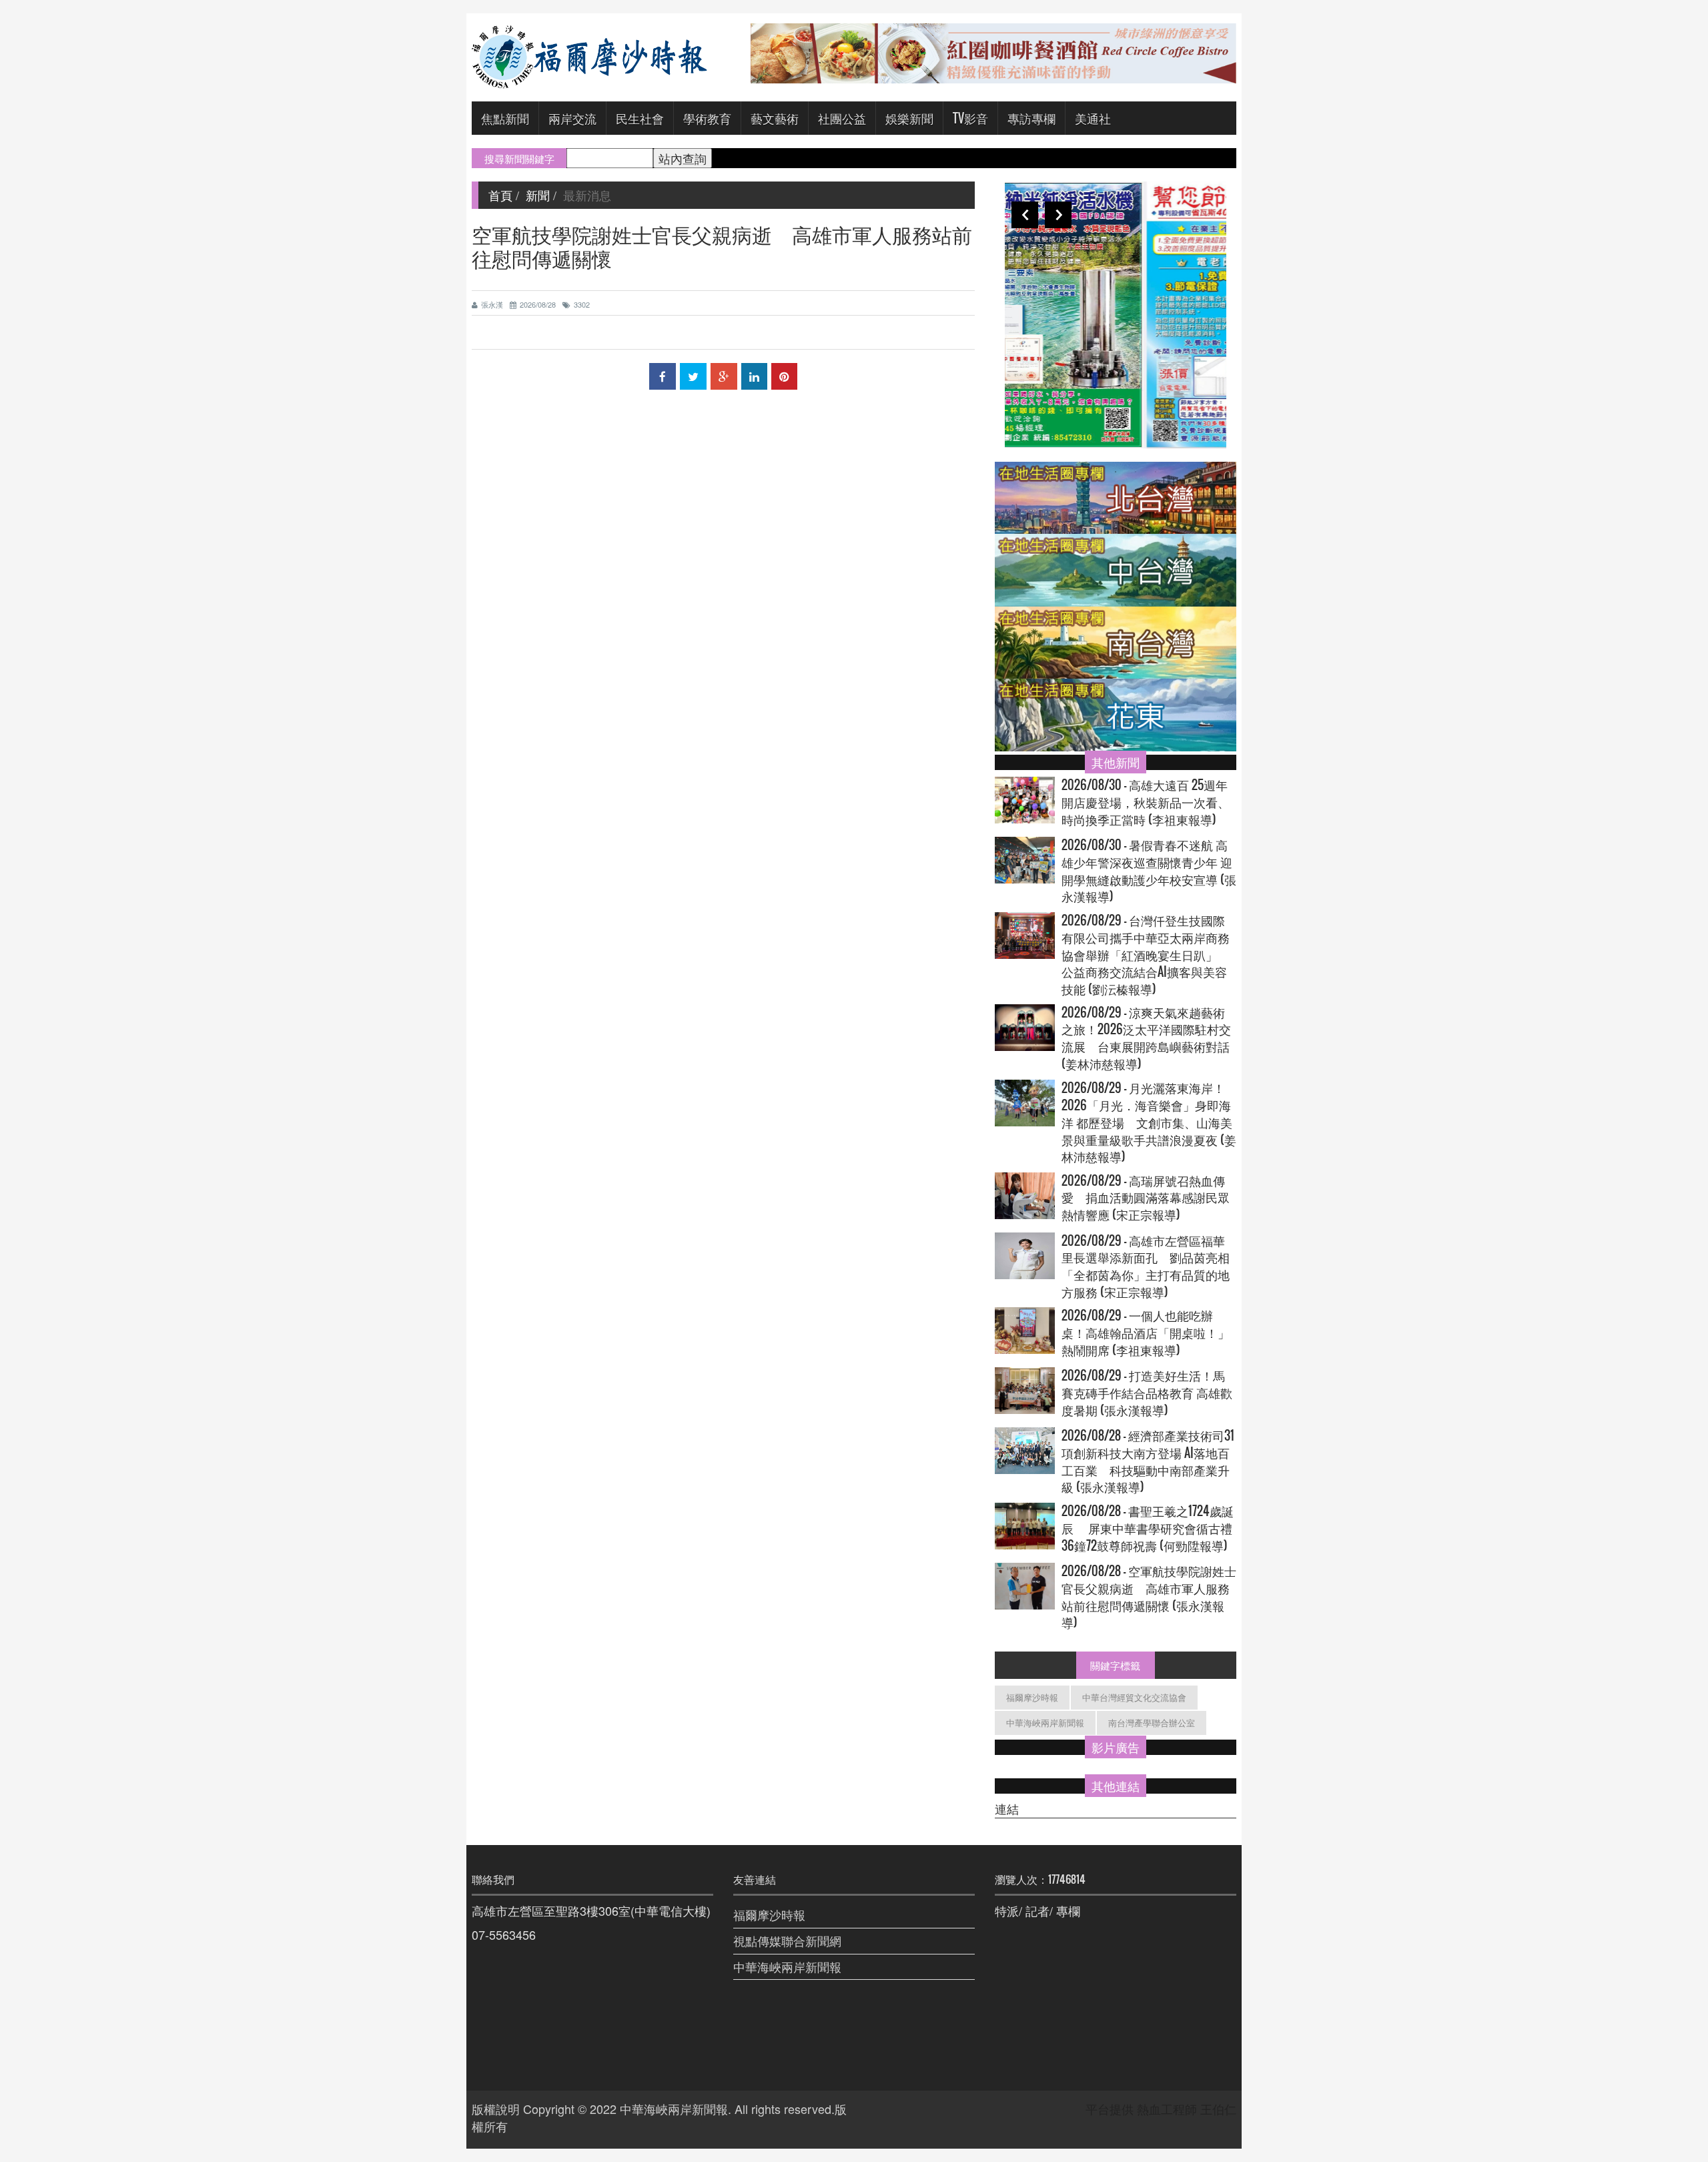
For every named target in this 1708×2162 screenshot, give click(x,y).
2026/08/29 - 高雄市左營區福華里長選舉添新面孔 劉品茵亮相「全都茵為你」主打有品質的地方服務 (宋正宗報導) (1146, 1267)
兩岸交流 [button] (572, 118)
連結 (1007, 1809)
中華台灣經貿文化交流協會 (1134, 1697)
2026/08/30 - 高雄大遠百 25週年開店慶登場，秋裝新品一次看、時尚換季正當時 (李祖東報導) (1146, 802)
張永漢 (492, 304)
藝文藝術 (775, 118)
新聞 (538, 195)
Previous (1025, 215)
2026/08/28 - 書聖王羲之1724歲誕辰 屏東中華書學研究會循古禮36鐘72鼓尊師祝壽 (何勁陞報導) (1148, 1528)
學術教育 (707, 118)
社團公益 (842, 118)
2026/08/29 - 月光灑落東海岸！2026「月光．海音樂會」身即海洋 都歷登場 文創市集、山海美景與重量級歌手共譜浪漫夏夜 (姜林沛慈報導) (1149, 1122)
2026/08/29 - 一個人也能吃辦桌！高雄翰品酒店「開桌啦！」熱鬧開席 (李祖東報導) (1146, 1333)
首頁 (500, 195)
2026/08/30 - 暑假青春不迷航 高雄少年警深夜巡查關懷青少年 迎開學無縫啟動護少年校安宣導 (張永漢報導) (1149, 871)
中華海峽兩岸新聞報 (1045, 1723)
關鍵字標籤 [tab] (1115, 1665)
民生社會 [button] (640, 118)
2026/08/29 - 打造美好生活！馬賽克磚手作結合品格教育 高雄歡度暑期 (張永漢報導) (1147, 1393)
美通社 (1093, 118)
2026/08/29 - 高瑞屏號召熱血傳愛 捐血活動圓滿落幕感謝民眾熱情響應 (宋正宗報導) (1146, 1198)
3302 (582, 304)
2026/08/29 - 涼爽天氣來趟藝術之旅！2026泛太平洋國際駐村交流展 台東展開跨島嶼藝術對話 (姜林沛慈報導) (1146, 1038)
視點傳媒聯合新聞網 (787, 1940)
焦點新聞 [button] (505, 118)
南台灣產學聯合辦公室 (1152, 1723)
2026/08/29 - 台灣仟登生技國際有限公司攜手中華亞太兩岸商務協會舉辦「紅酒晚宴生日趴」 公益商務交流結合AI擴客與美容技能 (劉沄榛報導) (1146, 955)
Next (1058, 215)
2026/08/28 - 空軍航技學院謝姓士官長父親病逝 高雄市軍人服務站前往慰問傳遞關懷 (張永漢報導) (1149, 1597)
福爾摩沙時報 (1032, 1697)
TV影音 (970, 118)
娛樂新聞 (909, 118)
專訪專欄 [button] (1031, 118)
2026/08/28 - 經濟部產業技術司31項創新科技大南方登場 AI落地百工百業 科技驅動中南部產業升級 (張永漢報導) (1148, 1461)
